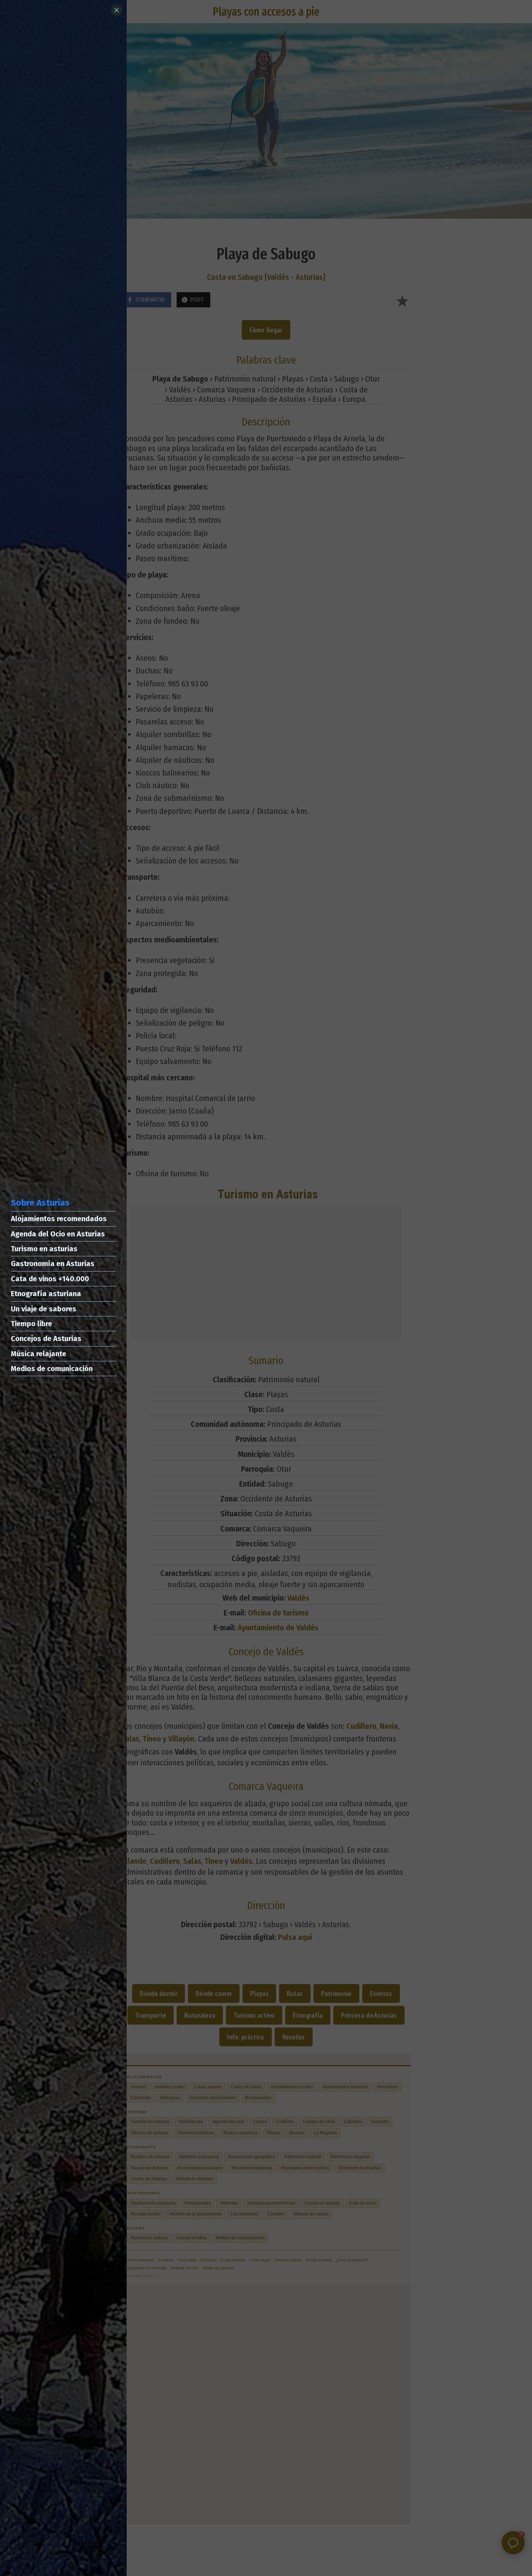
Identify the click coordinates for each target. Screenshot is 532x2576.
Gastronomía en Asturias (53, 1264)
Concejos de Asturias (46, 1339)
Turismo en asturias (44, 1249)
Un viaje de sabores (44, 1309)
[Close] (117, 10)
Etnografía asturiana (46, 1294)
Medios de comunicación (52, 1369)
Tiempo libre (31, 1324)
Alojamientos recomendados (59, 1219)
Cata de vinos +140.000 (50, 1279)
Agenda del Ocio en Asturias (58, 1234)
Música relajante (39, 1354)
